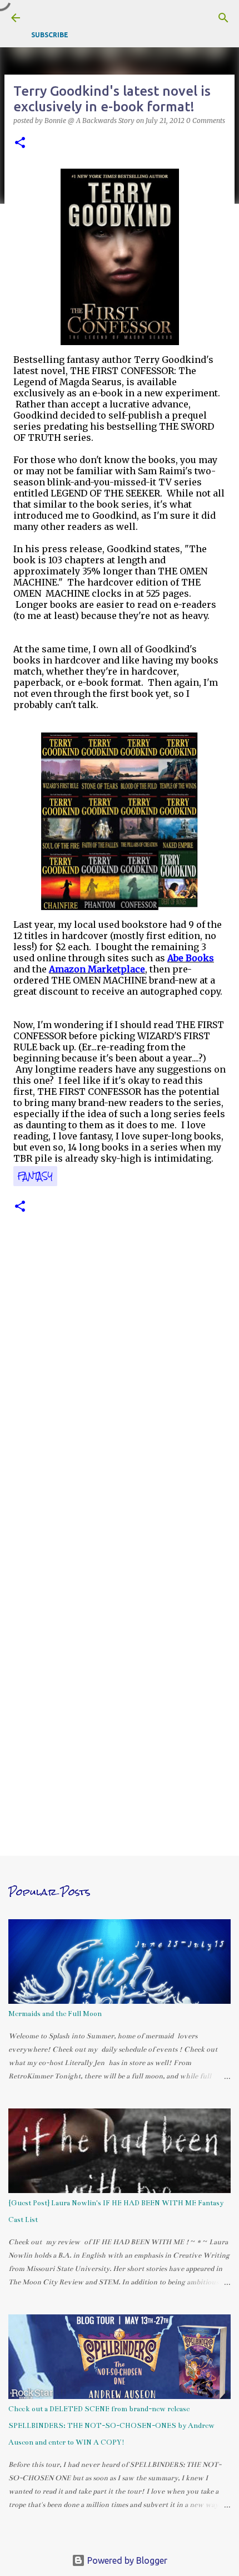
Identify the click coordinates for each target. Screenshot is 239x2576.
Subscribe (50, 35)
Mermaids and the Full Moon (55, 2014)
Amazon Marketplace (97, 969)
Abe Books (191, 958)
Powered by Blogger (126, 2560)
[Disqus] (120, 1390)
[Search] (223, 18)
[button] (20, 143)
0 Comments (206, 121)
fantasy (35, 1176)
